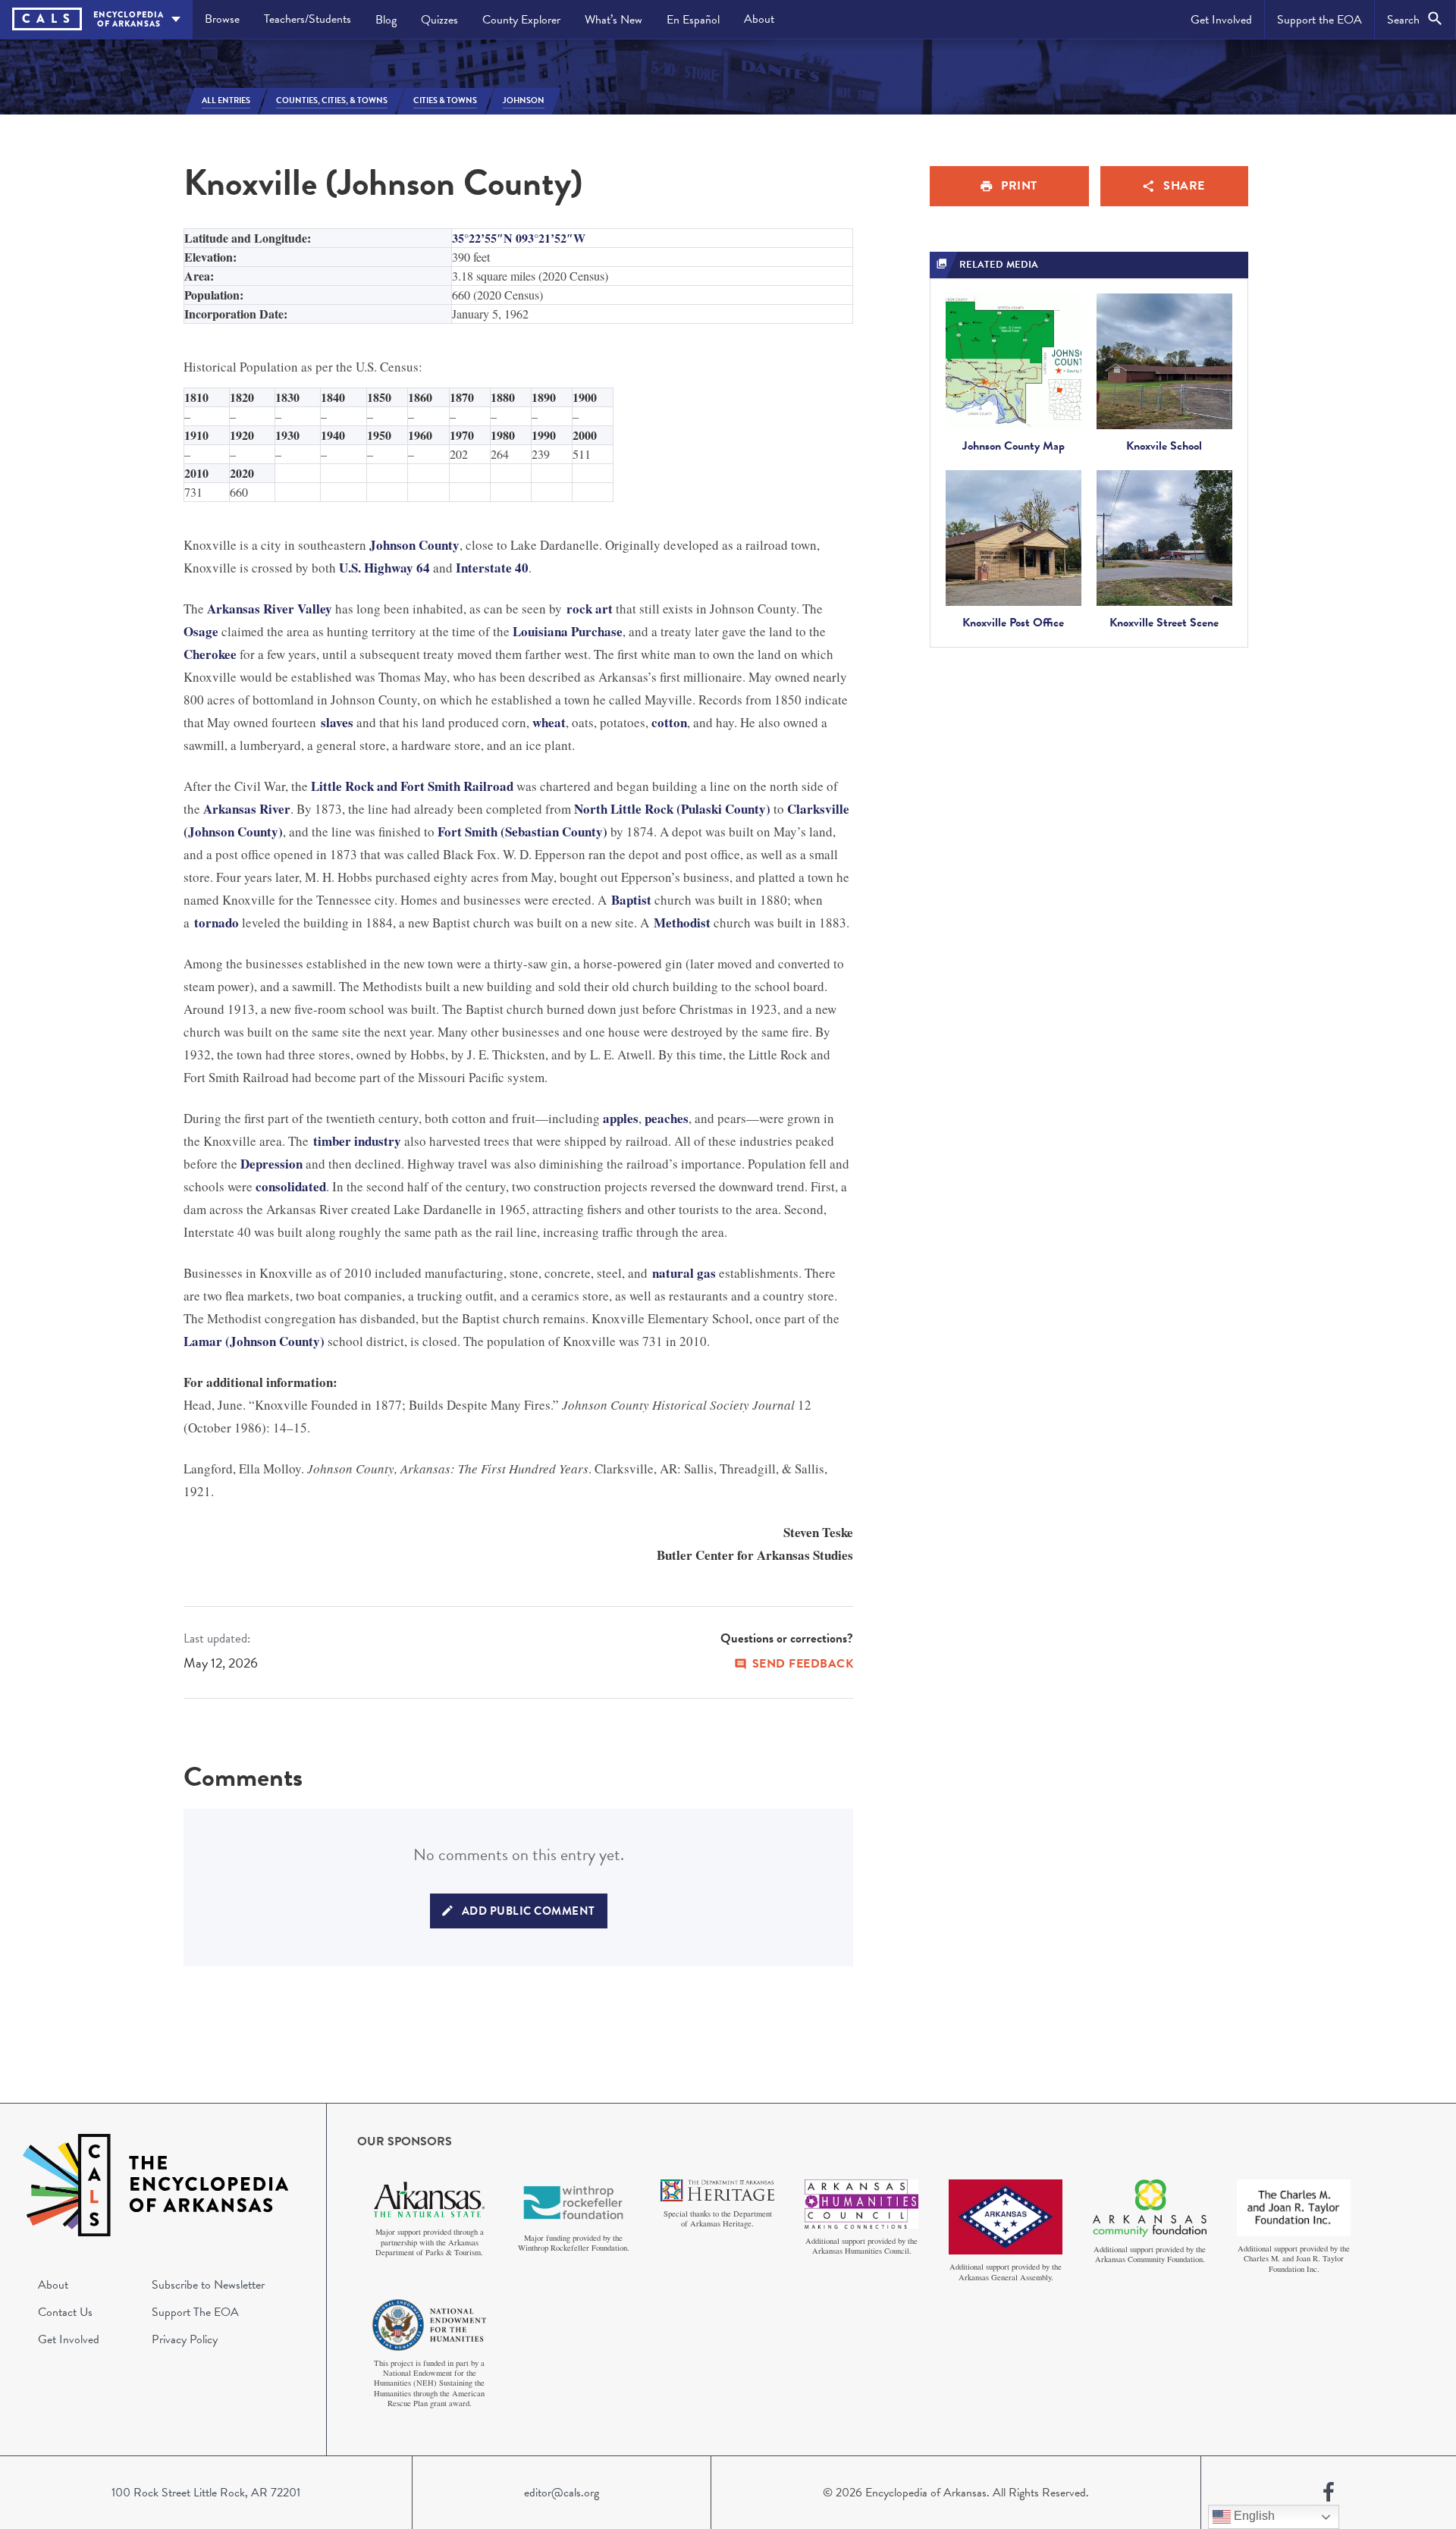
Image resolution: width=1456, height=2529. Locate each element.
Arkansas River (247, 809)
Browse (222, 19)
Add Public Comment (529, 1911)
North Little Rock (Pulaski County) (672, 809)
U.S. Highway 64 (384, 568)
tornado (217, 922)
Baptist (631, 900)
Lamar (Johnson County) (254, 1341)
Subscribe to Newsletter (208, 2285)
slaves (337, 722)
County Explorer (521, 20)
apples (621, 1118)
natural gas (684, 1273)
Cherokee (210, 654)
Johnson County (414, 545)
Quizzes (439, 20)
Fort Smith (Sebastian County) (522, 831)
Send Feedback (803, 1664)
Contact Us (65, 2312)
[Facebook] (1329, 2493)
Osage (201, 631)
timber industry (357, 1141)
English (1253, 2516)
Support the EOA (1319, 20)
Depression (271, 1164)
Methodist (682, 922)
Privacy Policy (185, 2339)
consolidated (291, 1186)
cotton (669, 722)
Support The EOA (195, 2312)
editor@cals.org (562, 2493)
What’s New (613, 20)
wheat (549, 722)
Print (1019, 186)
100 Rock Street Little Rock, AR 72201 (206, 2493)
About (759, 19)
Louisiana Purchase (568, 631)
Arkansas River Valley (270, 609)
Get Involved (1221, 20)
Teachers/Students (308, 19)
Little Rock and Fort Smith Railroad (412, 786)
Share (1184, 186)
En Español (693, 20)
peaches (667, 1118)
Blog (386, 20)
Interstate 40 (492, 568)
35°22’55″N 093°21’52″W (519, 238)
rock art (590, 609)
